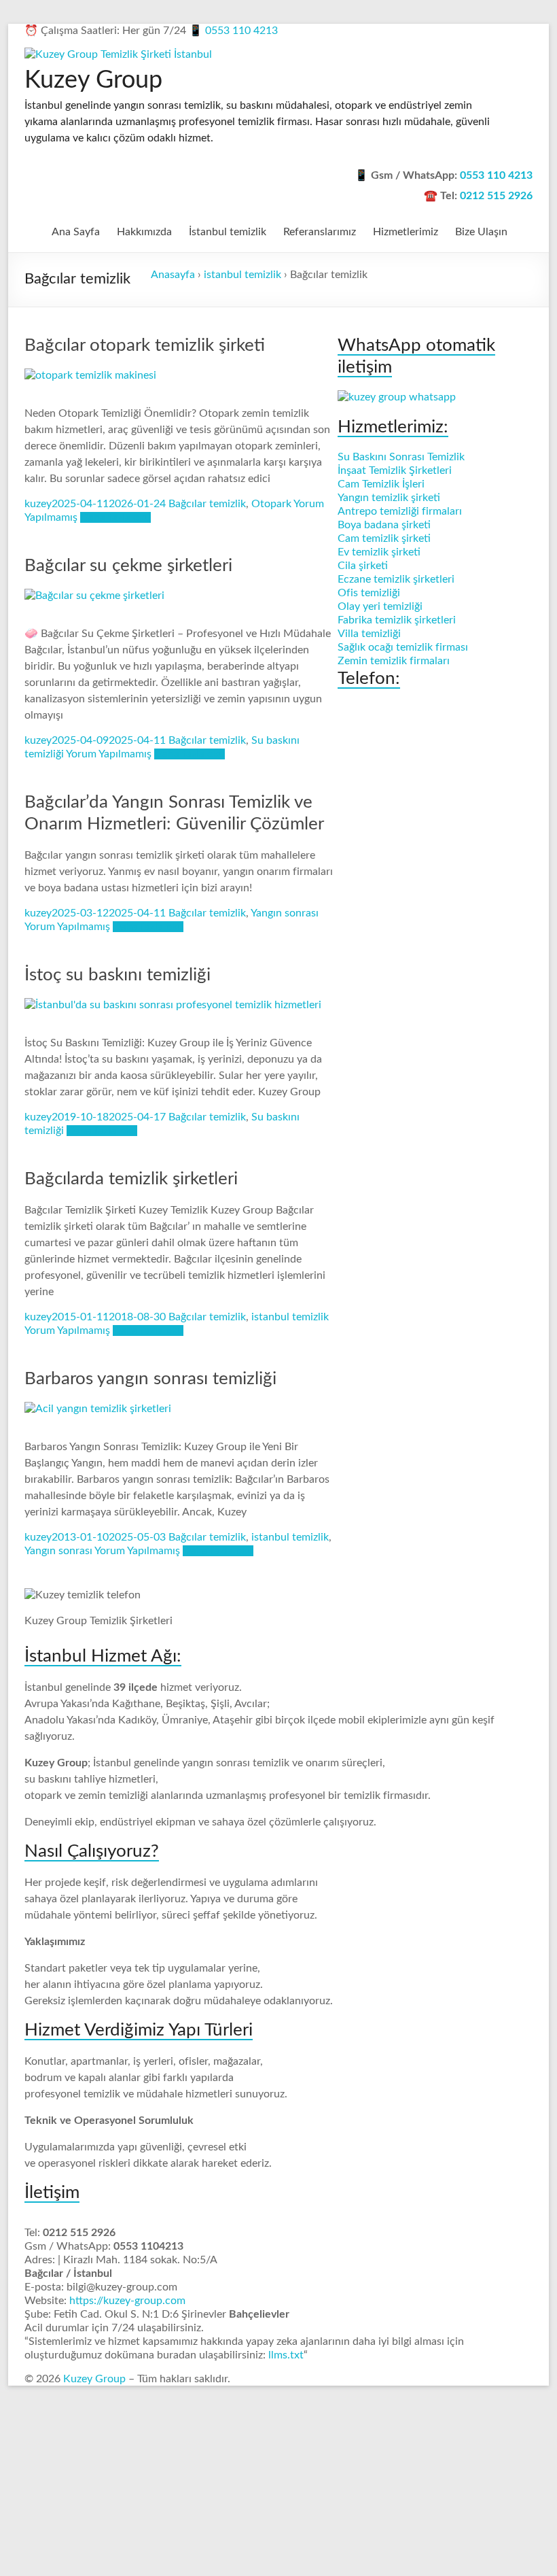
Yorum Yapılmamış (109, 754)
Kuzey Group (93, 80)
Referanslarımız (320, 232)
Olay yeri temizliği (380, 606)
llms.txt (286, 2355)
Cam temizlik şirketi (384, 538)
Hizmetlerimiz (406, 232)
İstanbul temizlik (228, 232)
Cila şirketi (363, 566)
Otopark (271, 504)
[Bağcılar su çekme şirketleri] (94, 596)
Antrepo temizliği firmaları (400, 511)
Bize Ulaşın (481, 232)
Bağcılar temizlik (207, 504)
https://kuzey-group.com (127, 2301)
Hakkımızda (144, 232)
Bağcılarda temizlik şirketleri (131, 1179)
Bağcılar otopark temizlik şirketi (145, 345)
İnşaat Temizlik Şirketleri (395, 470)
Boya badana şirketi (384, 525)
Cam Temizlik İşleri (381, 484)
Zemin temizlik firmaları (394, 661)
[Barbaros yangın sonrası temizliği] (98, 1409)
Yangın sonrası (285, 913)
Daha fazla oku (115, 517)
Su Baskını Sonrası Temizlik (401, 457)
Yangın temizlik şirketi (389, 498)
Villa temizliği (369, 634)
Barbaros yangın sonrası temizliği (150, 1379)
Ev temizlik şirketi (379, 552)
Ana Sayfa (76, 232)
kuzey (38, 504)
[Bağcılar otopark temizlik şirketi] (90, 375)
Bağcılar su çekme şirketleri (128, 566)
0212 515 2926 (496, 196)
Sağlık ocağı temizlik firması (403, 647)
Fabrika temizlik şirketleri (397, 620)
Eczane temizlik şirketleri (396, 579)
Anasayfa (173, 275)
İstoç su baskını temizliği (118, 975)
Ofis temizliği (369, 593)
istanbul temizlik (242, 275)
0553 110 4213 (241, 31)
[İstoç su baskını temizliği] (173, 1005)
